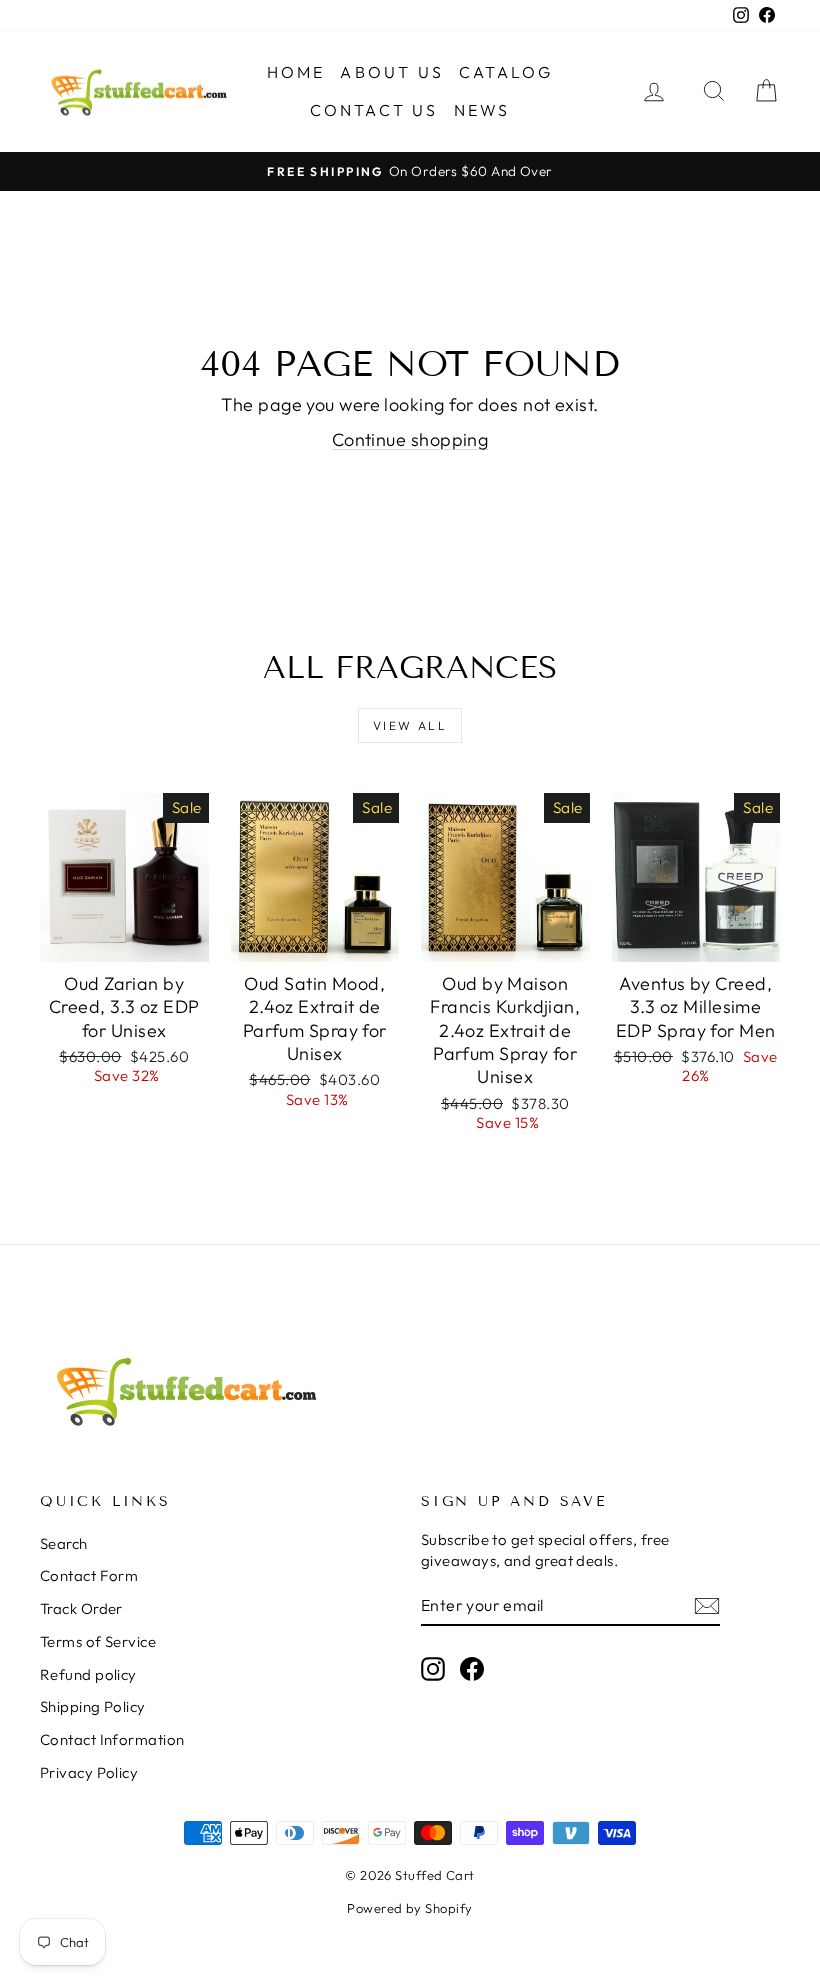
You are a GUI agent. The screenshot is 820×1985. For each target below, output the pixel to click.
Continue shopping (410, 439)
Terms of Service (98, 1641)
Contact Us (374, 110)
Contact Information (112, 1739)
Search (64, 1543)
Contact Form (89, 1575)
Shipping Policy (93, 1706)
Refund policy (88, 1674)
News (482, 110)
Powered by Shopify (409, 1908)
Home (296, 72)
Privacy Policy (89, 1772)
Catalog (506, 72)
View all (410, 725)
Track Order (81, 1608)
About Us (392, 72)
